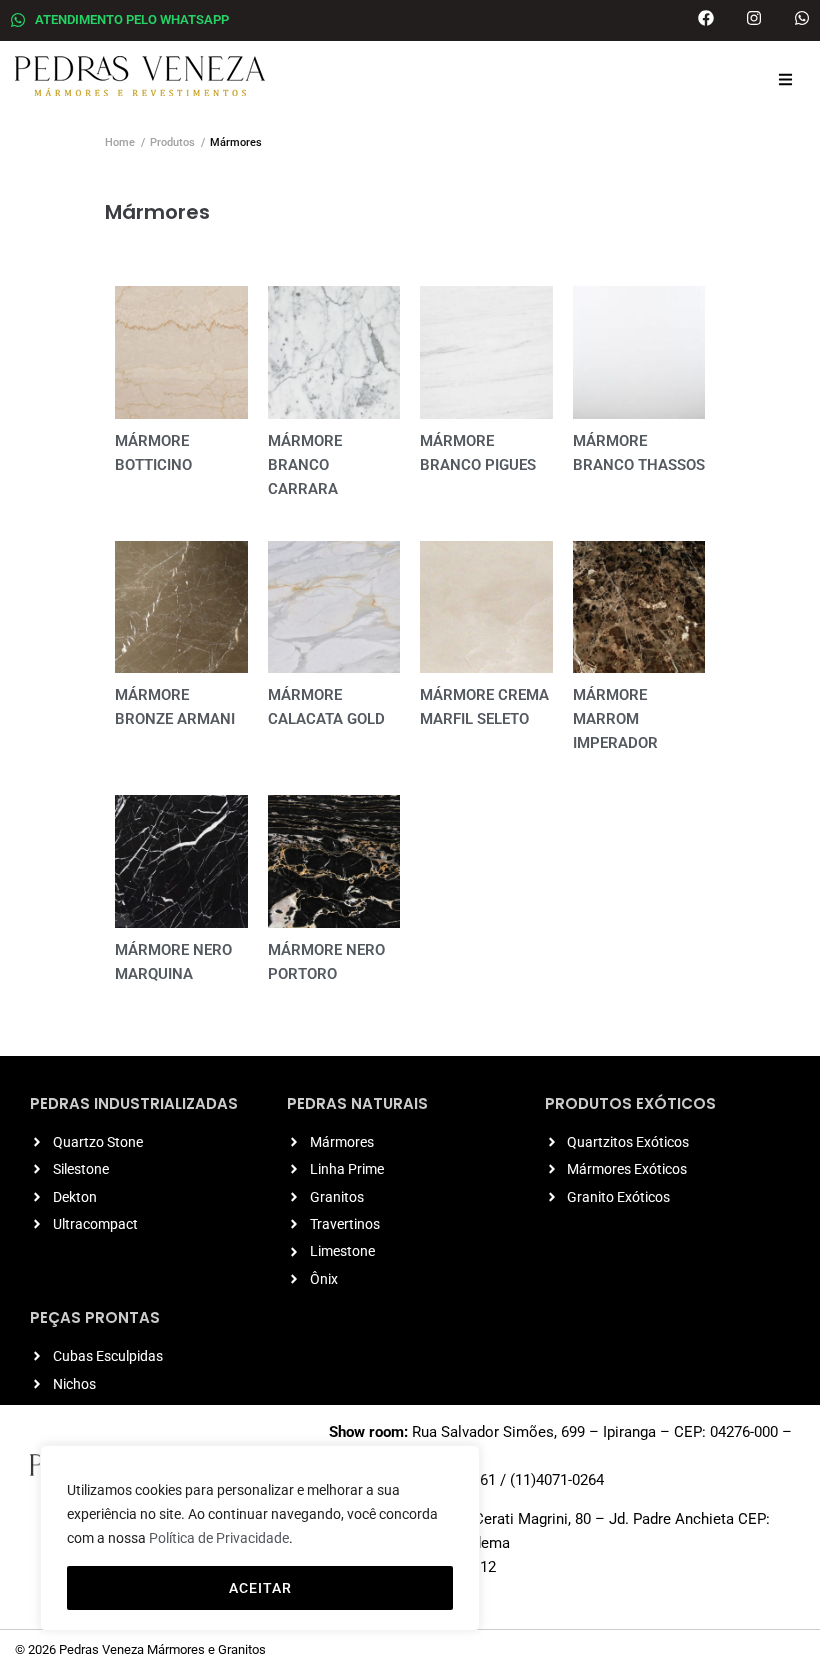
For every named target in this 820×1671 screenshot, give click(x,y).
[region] (260, 1538)
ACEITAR (260, 1588)
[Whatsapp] (802, 18)
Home (120, 142)
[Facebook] (706, 18)
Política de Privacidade (219, 1538)
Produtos (172, 142)
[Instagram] (754, 18)
